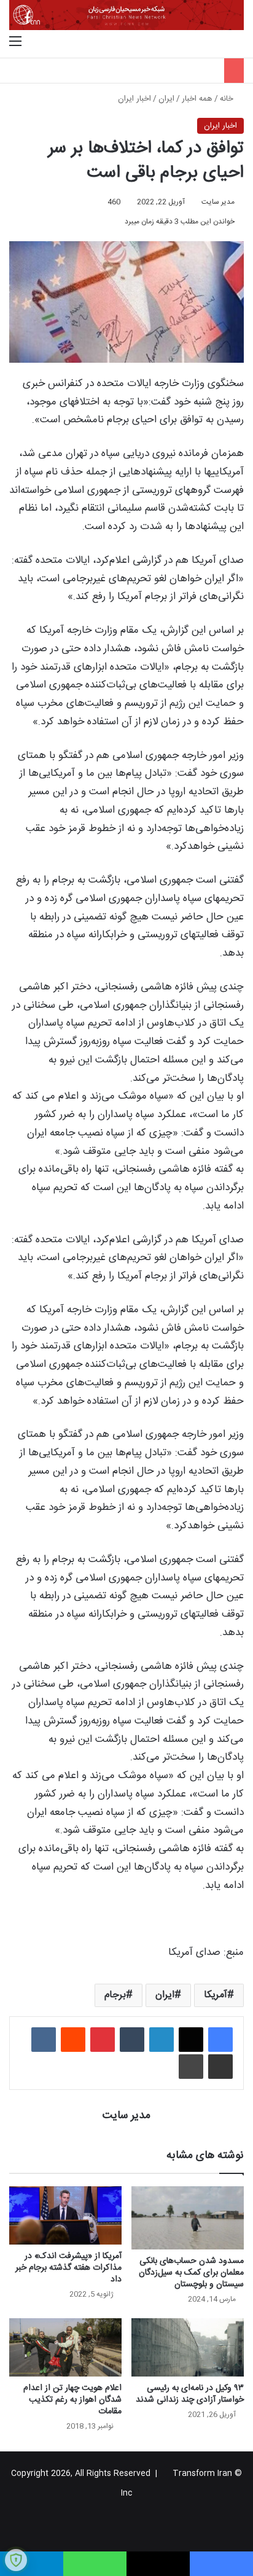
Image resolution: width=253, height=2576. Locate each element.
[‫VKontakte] (44, 2040)
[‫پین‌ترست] (103, 2040)
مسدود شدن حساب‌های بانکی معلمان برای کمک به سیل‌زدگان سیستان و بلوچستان (191, 2273)
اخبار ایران (134, 99)
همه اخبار (197, 99)
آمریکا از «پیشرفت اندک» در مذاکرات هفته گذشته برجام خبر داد (68, 2268)
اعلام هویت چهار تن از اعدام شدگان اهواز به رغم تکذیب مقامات (72, 2400)
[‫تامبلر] (132, 2040)
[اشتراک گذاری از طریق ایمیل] (220, 2067)
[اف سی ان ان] (126, 15)
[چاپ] (191, 2067)
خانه (228, 99)
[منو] (15, 42)
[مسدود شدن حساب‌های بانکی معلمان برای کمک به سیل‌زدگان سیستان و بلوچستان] (188, 2218)
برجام (115, 1995)
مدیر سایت (218, 202)
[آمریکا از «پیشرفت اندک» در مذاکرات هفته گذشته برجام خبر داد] (65, 2215)
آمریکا (216, 1995)
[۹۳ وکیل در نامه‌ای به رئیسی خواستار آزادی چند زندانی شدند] (188, 2347)
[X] (191, 2040)
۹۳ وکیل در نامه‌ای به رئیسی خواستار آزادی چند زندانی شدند (190, 2394)
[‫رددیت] (73, 2040)
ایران (166, 99)
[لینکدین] (162, 2040)
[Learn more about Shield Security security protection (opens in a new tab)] (16, 2560)
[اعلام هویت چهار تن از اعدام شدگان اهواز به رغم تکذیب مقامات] (65, 2347)
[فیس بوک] (220, 2040)
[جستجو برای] (238, 42)
